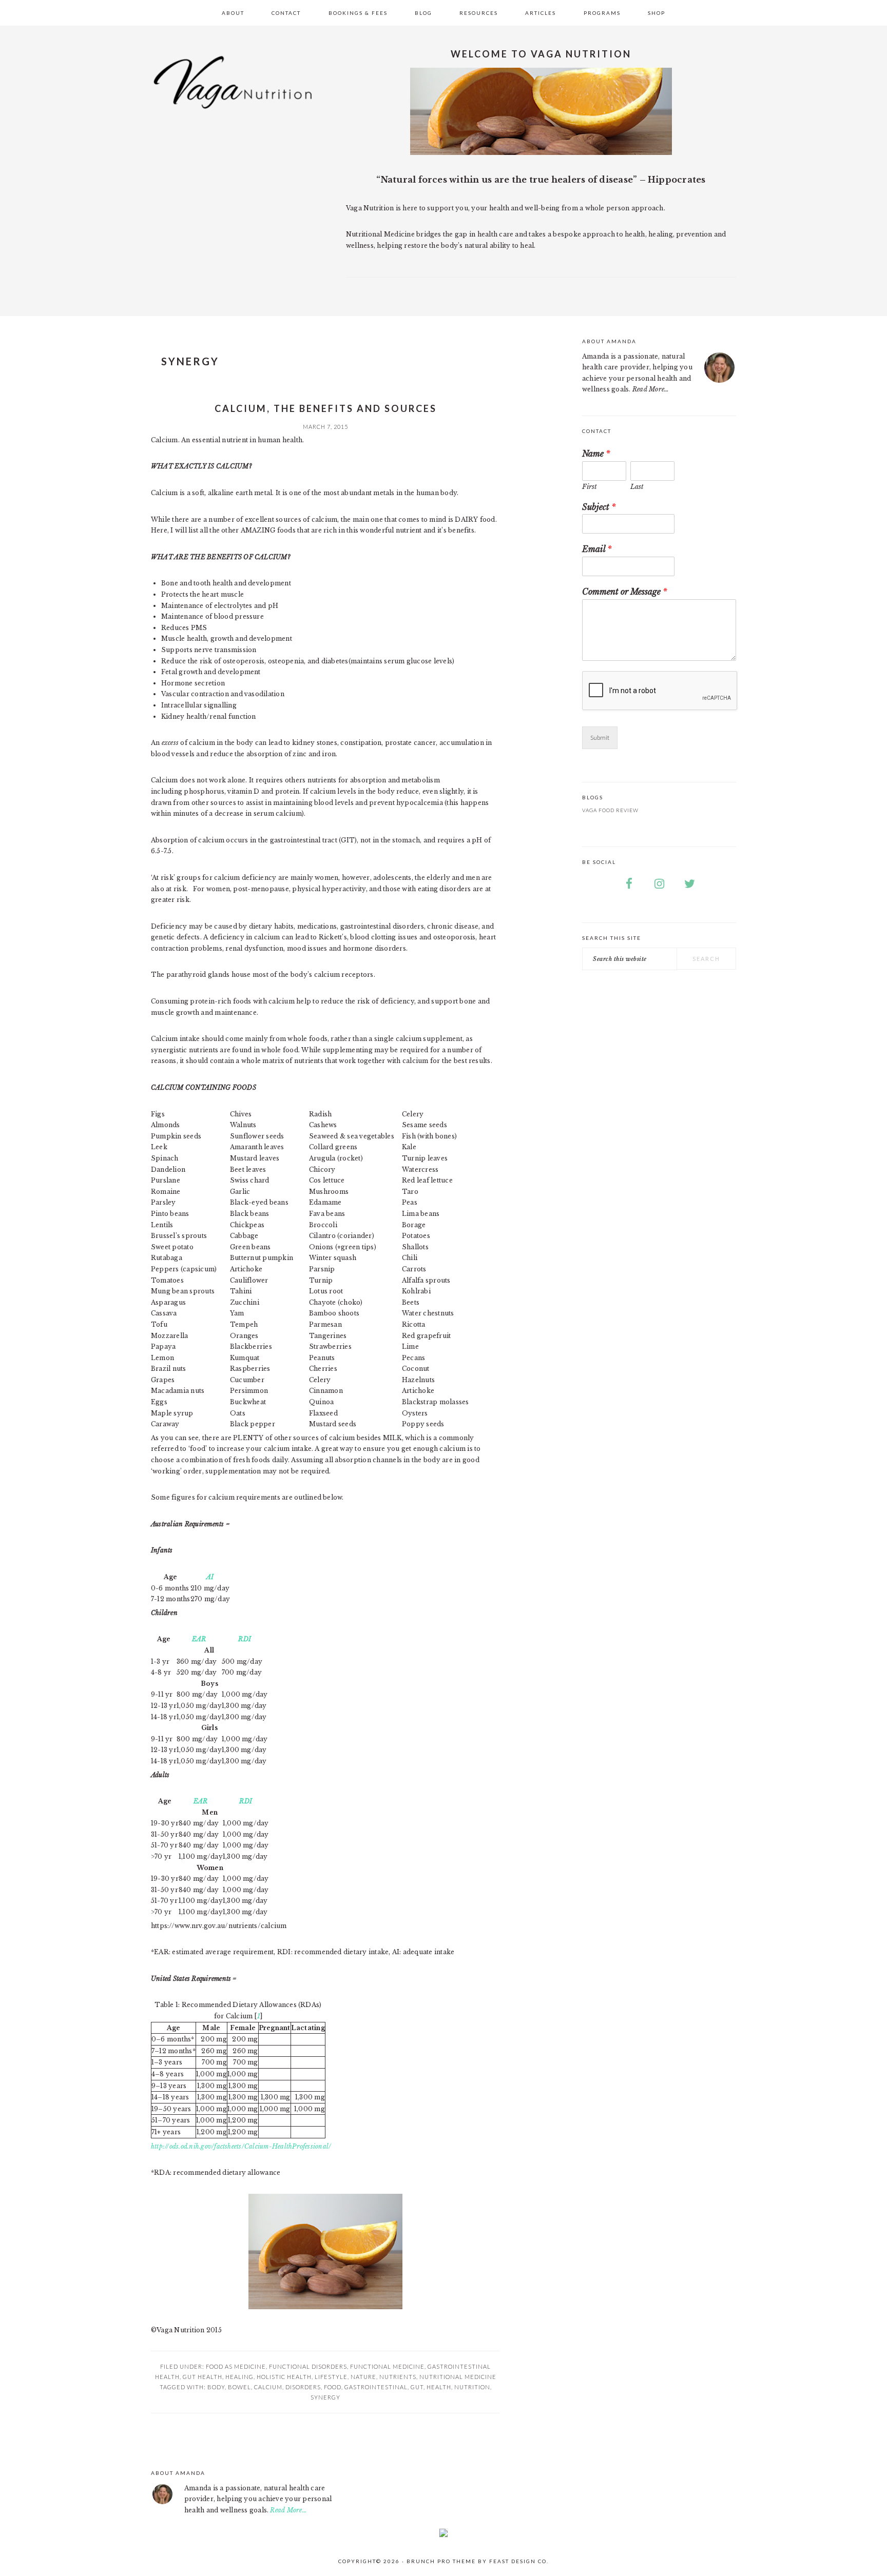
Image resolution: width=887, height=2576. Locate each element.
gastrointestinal (376, 2387)
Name (596, 454)
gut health (203, 2377)
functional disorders (308, 2366)
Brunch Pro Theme (441, 2561)
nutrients (398, 2377)
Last (637, 487)
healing (239, 2377)
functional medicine (387, 2366)
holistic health (284, 2377)
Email (597, 549)
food (333, 2387)
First (590, 487)
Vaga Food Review (610, 810)
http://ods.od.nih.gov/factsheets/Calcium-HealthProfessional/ (241, 2146)
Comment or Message (625, 592)
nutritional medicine (458, 2377)
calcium (268, 2387)
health (439, 2387)
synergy (325, 2397)
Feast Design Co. (519, 2561)
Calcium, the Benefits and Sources (326, 408)
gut (417, 2387)
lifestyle (331, 2377)
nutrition (472, 2387)
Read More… (651, 389)
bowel (239, 2387)
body (216, 2387)
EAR (199, 1639)
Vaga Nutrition (233, 92)
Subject (599, 507)
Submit (600, 738)
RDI (245, 1639)
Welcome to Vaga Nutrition (541, 54)
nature (363, 2377)
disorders (303, 2387)
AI (210, 1577)
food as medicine (236, 2366)
